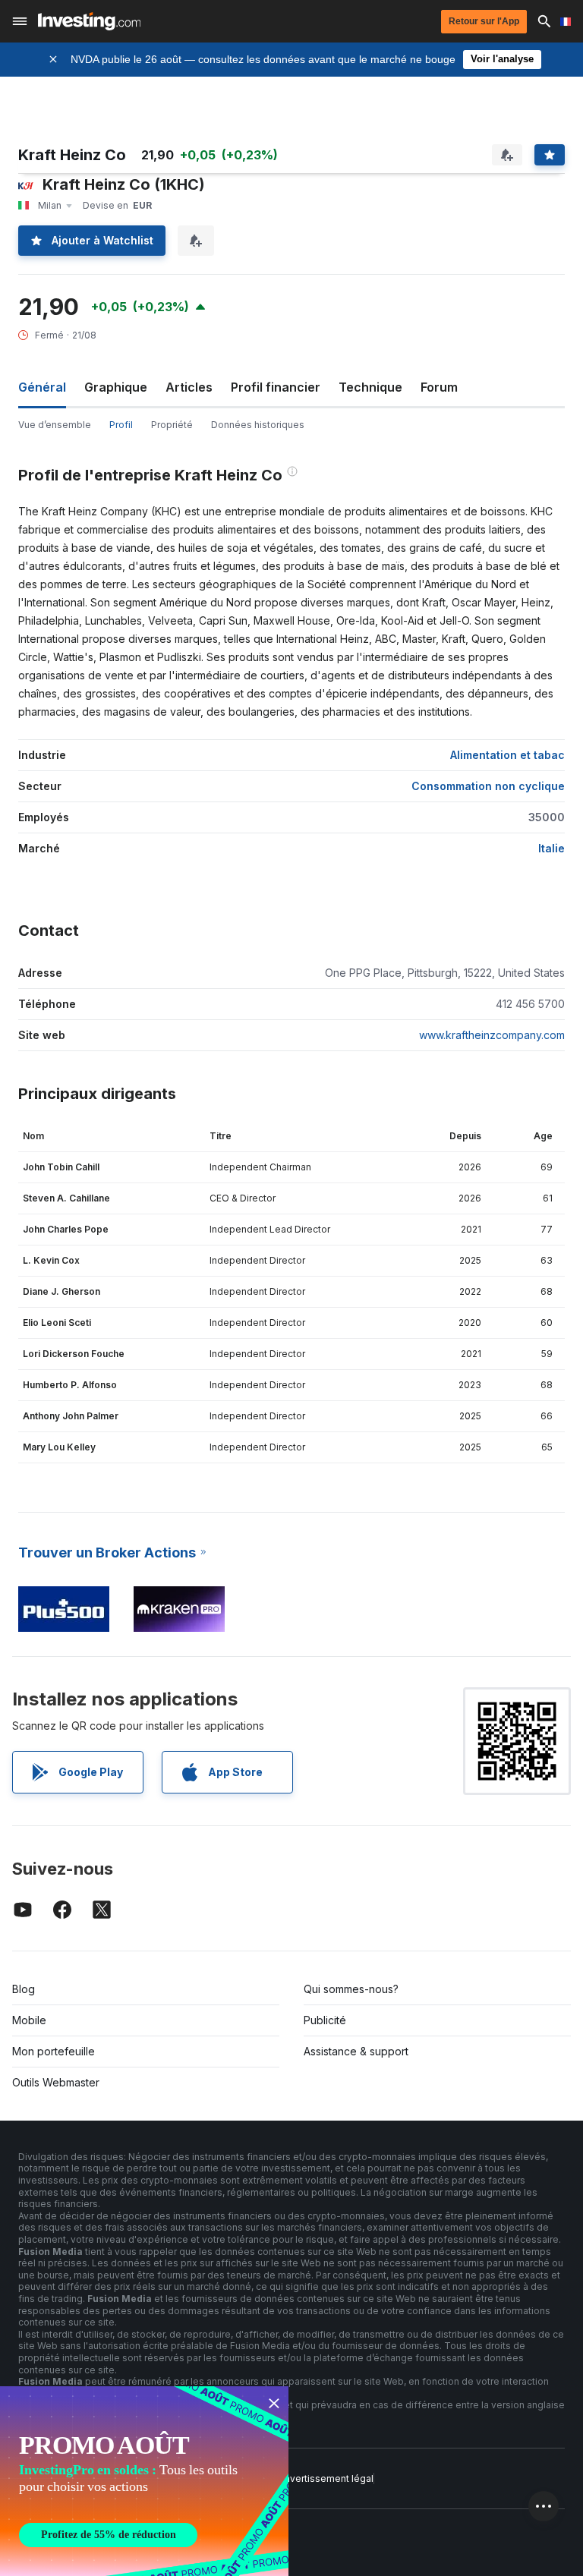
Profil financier (276, 387)
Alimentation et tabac (507, 755)
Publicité (325, 2020)
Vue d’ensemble (55, 425)
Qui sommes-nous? (351, 1989)
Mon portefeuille (54, 2051)
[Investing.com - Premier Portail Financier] (89, 21)
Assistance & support (356, 2051)
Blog (24, 1989)
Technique (370, 387)
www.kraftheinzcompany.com (492, 1035)
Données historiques (258, 425)
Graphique (116, 387)
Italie (551, 848)
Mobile (29, 2020)
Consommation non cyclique (488, 786)
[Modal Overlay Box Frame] (144, 2481)
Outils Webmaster (56, 2082)
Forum (439, 387)
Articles (189, 387)
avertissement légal (329, 2478)
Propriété (172, 425)
